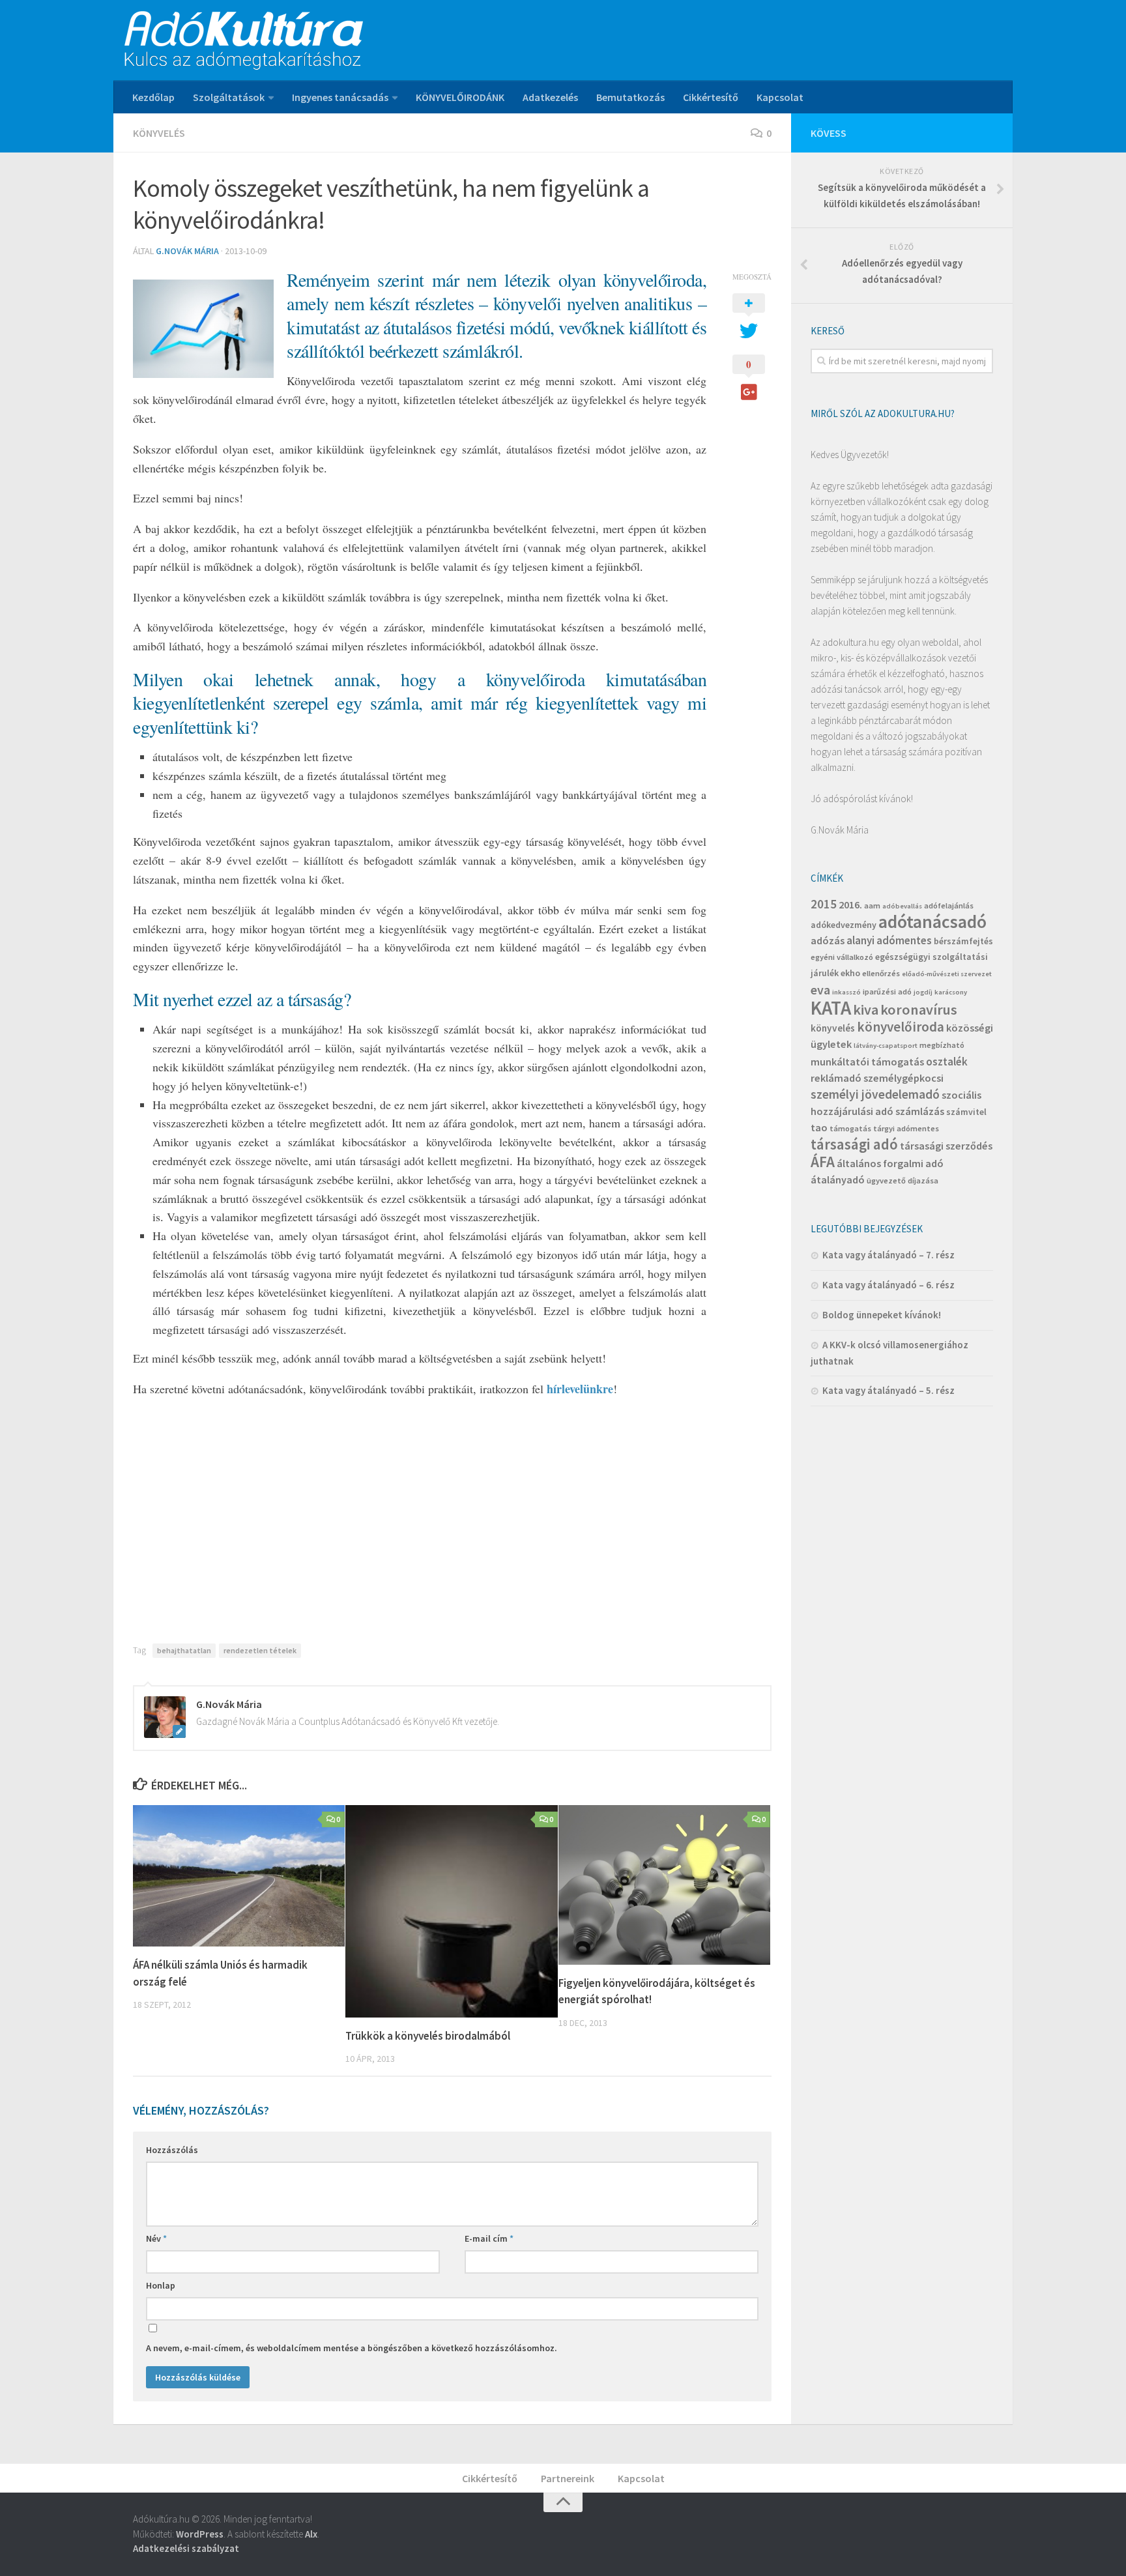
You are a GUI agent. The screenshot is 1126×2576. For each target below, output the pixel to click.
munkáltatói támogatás (867, 1062)
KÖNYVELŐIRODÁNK (460, 97)
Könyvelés (159, 133)
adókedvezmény (844, 925)
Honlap (161, 2285)
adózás (828, 940)
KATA (831, 1008)
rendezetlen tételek (260, 1650)
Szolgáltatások (229, 97)
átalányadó (838, 1179)
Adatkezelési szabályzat (186, 2548)
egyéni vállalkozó (842, 957)
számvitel (966, 1112)
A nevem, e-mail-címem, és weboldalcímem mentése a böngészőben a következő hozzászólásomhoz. (352, 2348)
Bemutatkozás (630, 97)
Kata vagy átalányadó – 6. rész (888, 1285)
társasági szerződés (946, 1146)
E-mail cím (489, 2238)
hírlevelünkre (580, 1389)
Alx (311, 2534)
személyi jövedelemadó (875, 1094)
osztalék (947, 1062)
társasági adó (854, 1144)
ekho (850, 973)
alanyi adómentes (889, 940)
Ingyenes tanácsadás (340, 97)
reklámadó (836, 1078)
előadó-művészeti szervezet (947, 974)
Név (156, 2238)
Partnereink (568, 2478)
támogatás (850, 1128)
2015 (824, 904)
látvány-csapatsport (886, 1046)
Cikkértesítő (711, 97)
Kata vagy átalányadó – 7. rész (888, 1255)
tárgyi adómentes (906, 1128)
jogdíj (923, 992)
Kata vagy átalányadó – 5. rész (888, 1390)
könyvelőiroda (901, 1027)
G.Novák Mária (187, 251)
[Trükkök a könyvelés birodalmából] (451, 1911)
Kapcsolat (780, 97)
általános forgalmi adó (890, 1163)
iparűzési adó (887, 991)
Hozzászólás (172, 2150)
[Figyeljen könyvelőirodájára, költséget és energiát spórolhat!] (664, 1885)
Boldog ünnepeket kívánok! (882, 1315)
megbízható (942, 1045)
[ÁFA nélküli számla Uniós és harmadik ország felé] (239, 1876)
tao (819, 1127)
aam (872, 905)
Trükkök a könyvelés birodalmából (428, 2036)
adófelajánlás (949, 905)
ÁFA (823, 1162)
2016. (850, 904)
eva (820, 990)
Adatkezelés (550, 97)
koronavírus (919, 1009)
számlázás (920, 1111)
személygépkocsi (903, 1078)
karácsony (951, 992)
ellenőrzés (881, 973)
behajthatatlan (184, 1650)
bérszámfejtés (963, 941)
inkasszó (846, 992)
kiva (866, 1009)
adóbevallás (902, 906)
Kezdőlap (153, 97)
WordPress (200, 2534)
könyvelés (833, 1028)
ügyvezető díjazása (902, 1180)
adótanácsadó (932, 922)
